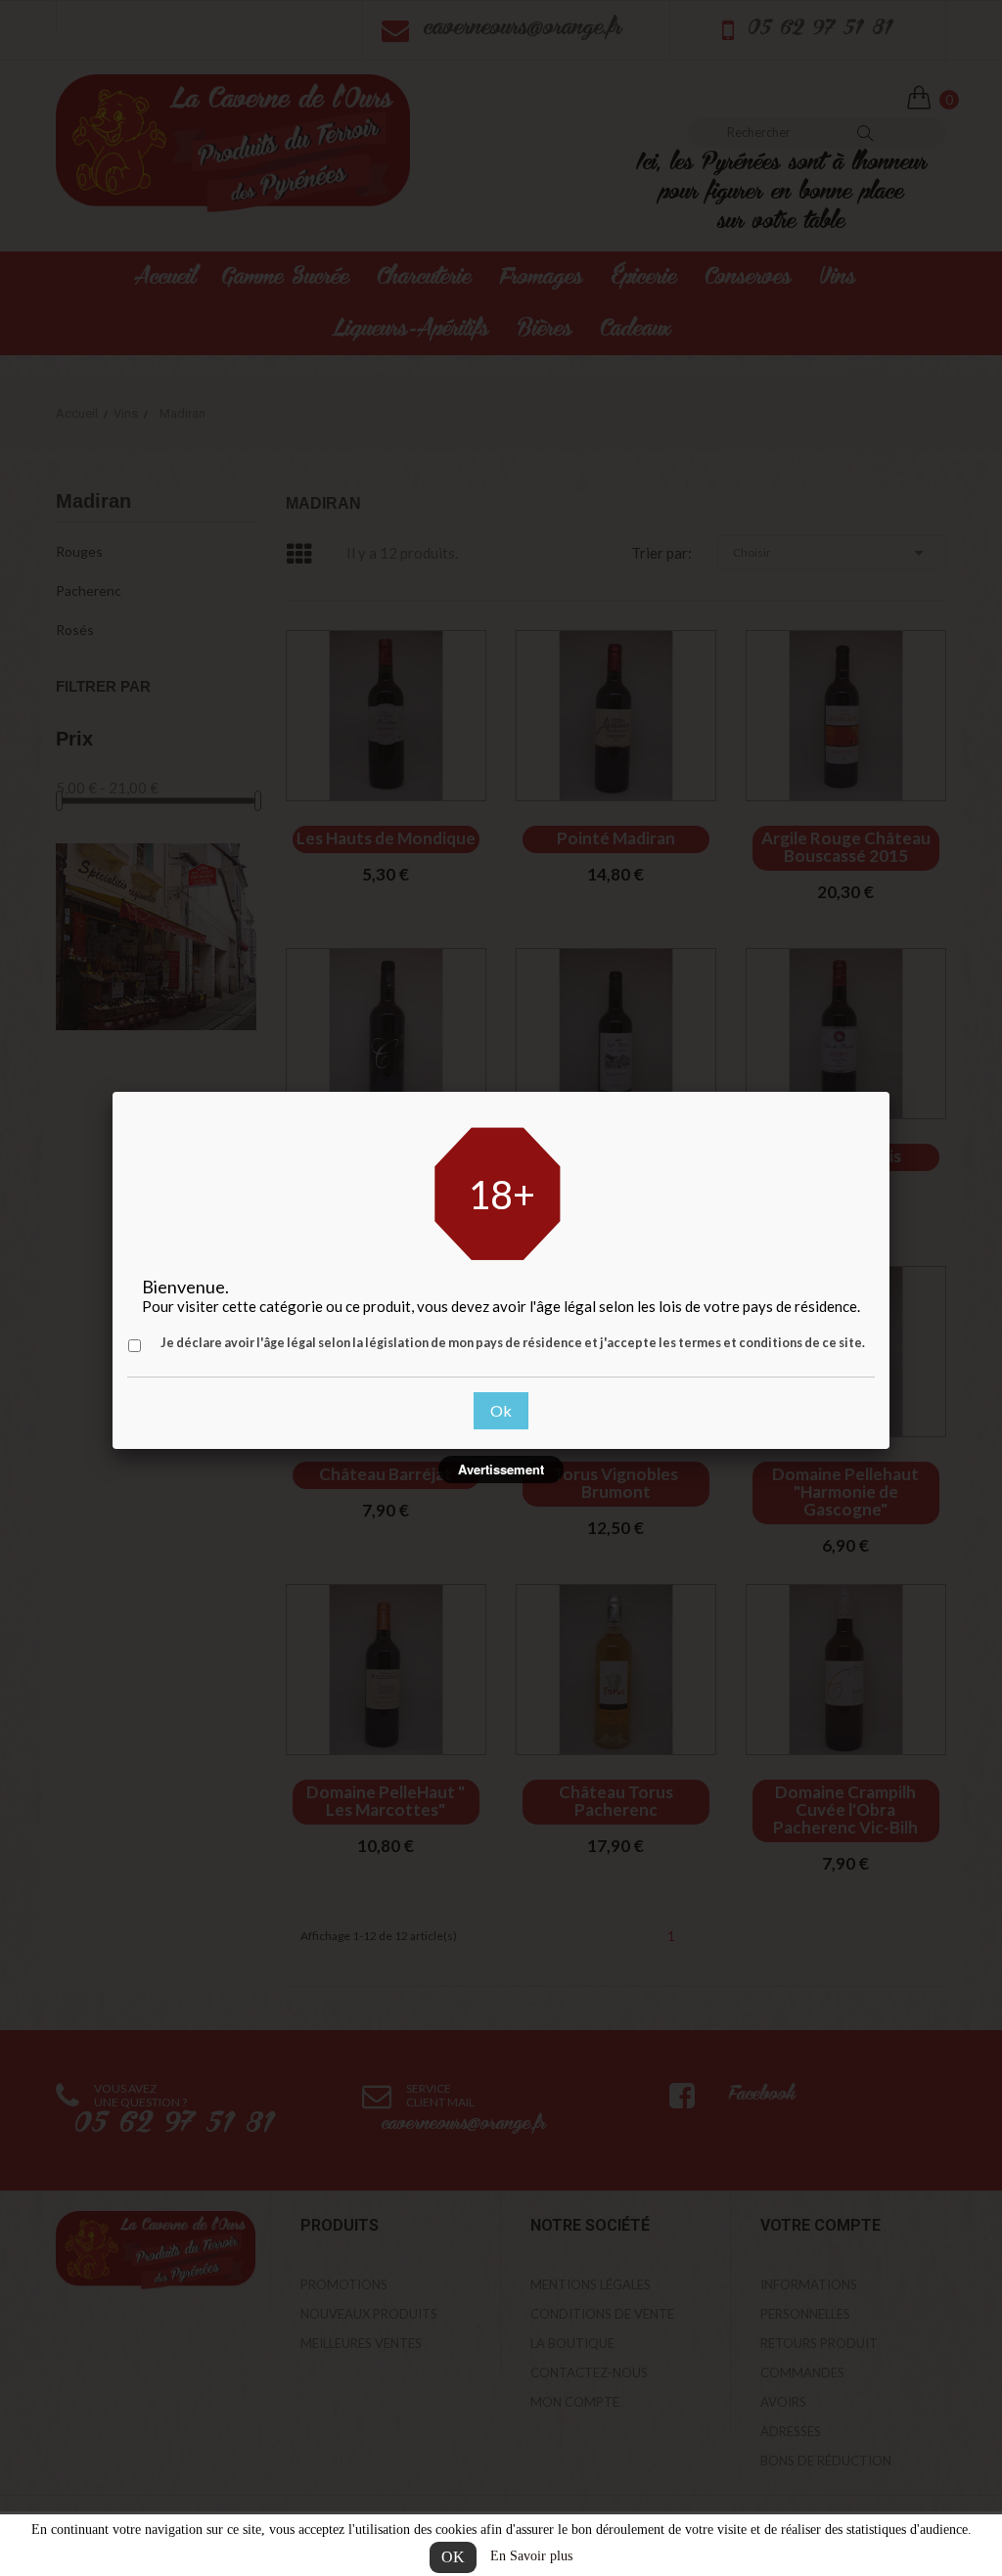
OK (453, 2557)
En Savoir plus (531, 2556)
